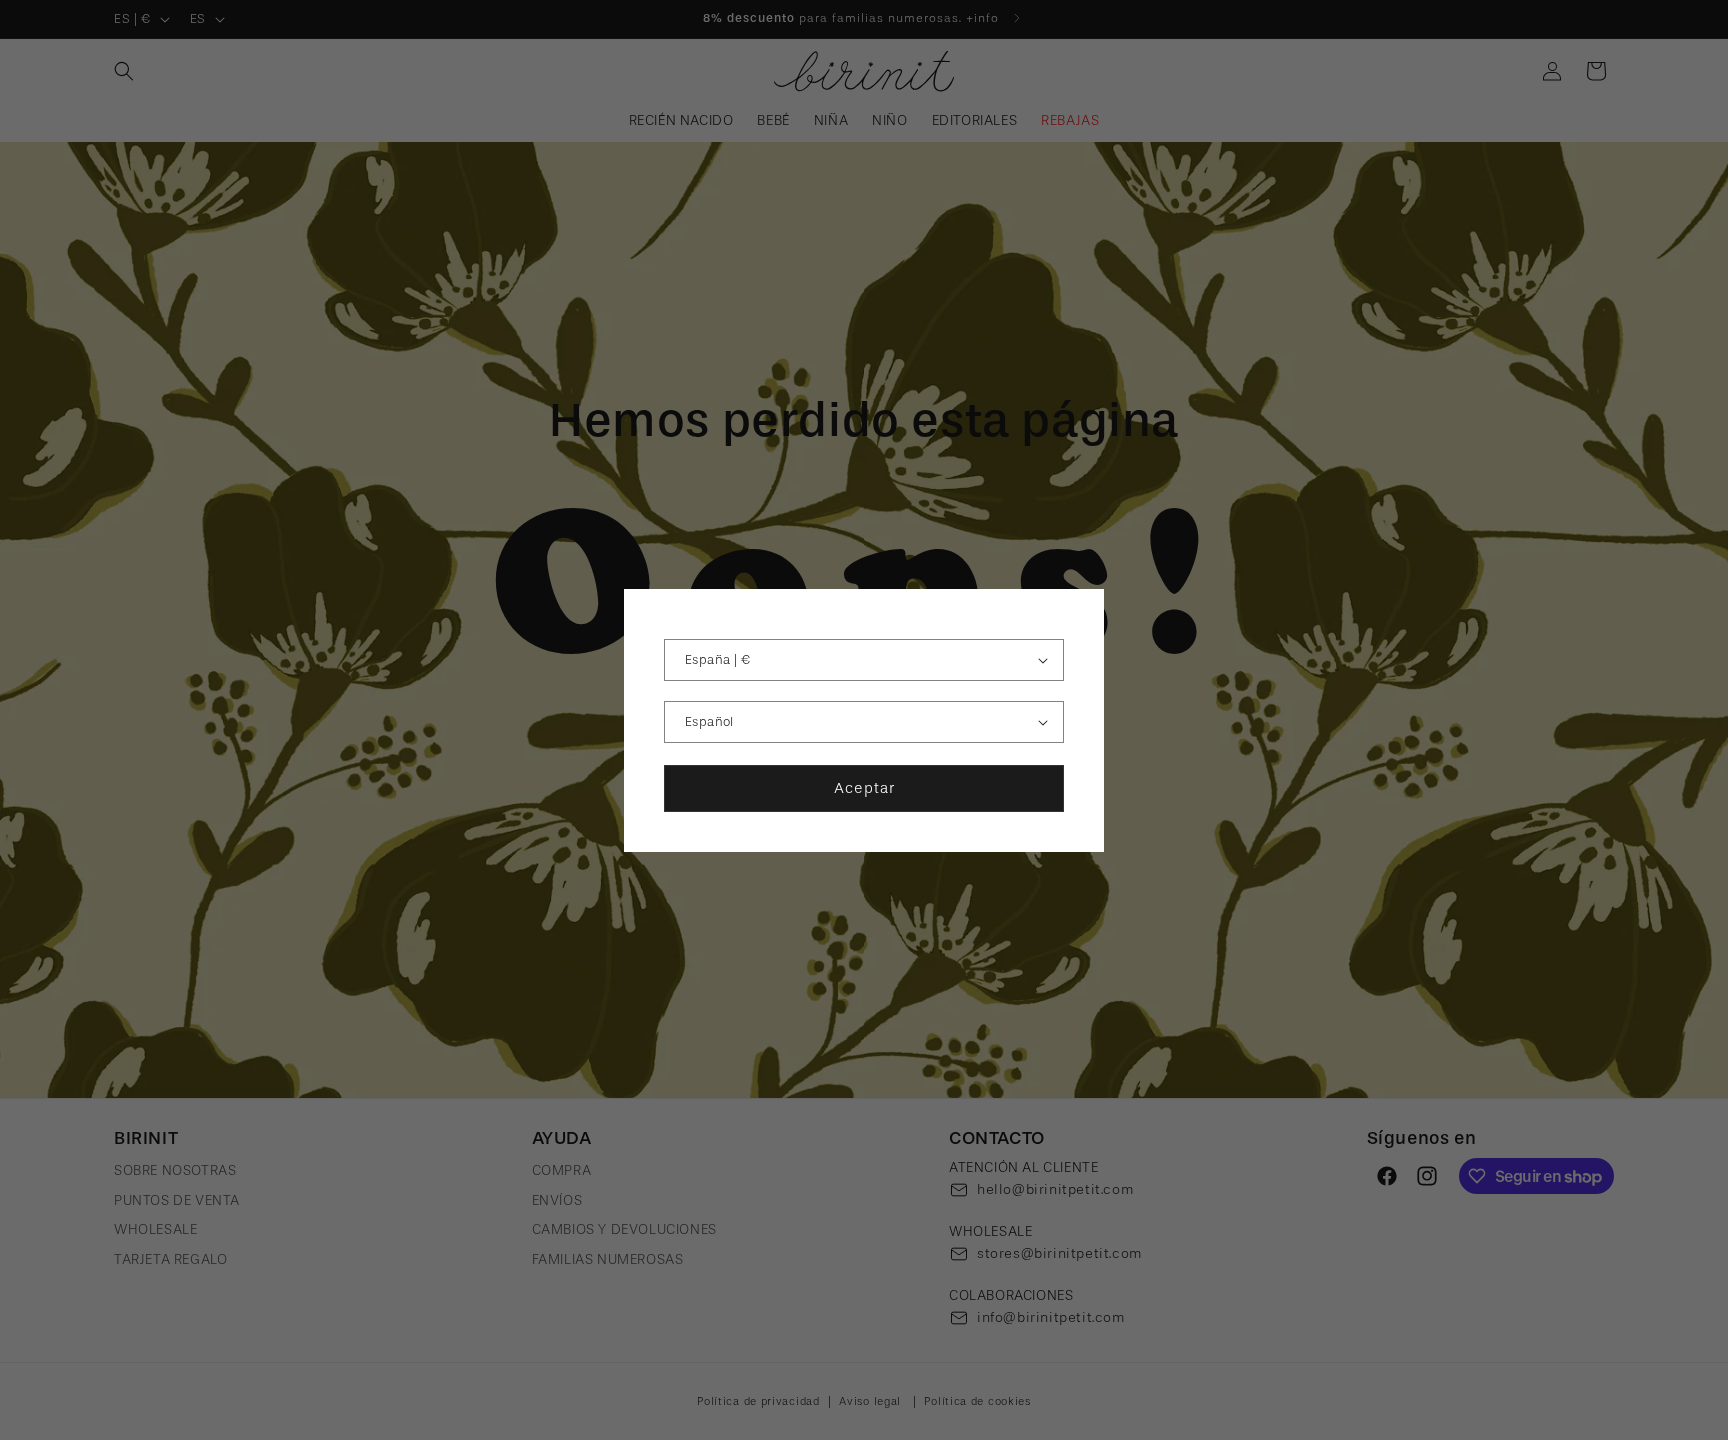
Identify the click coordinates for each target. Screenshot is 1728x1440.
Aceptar (864, 788)
